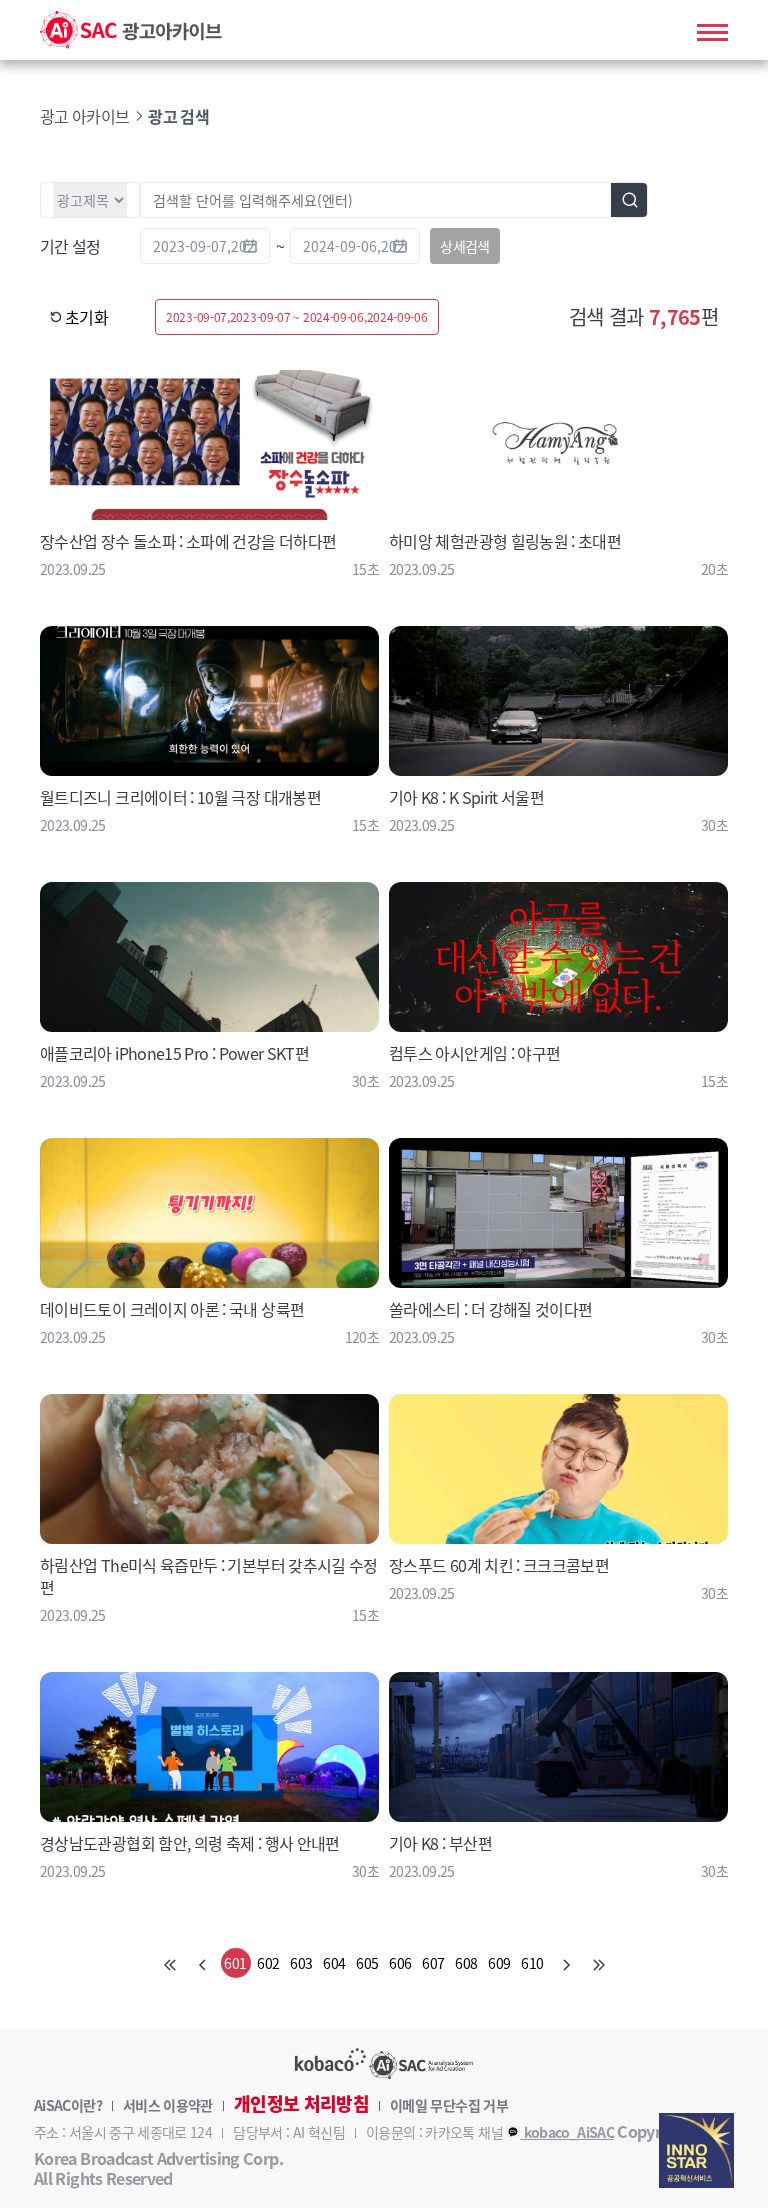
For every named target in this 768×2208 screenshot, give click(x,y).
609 (499, 1963)
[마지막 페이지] (599, 1963)
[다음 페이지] (566, 1963)
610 (532, 1963)
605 (367, 1963)
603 (301, 1963)
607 (433, 1963)
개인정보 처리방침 (301, 2104)
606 (400, 1963)
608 (466, 1963)
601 (235, 1963)
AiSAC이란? (68, 2105)
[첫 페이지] (170, 1963)
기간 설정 (70, 246)
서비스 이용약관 (168, 2105)
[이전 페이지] (203, 1963)
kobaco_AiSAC (567, 2132)
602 (268, 1963)
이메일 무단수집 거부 (449, 2105)
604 (334, 1963)
